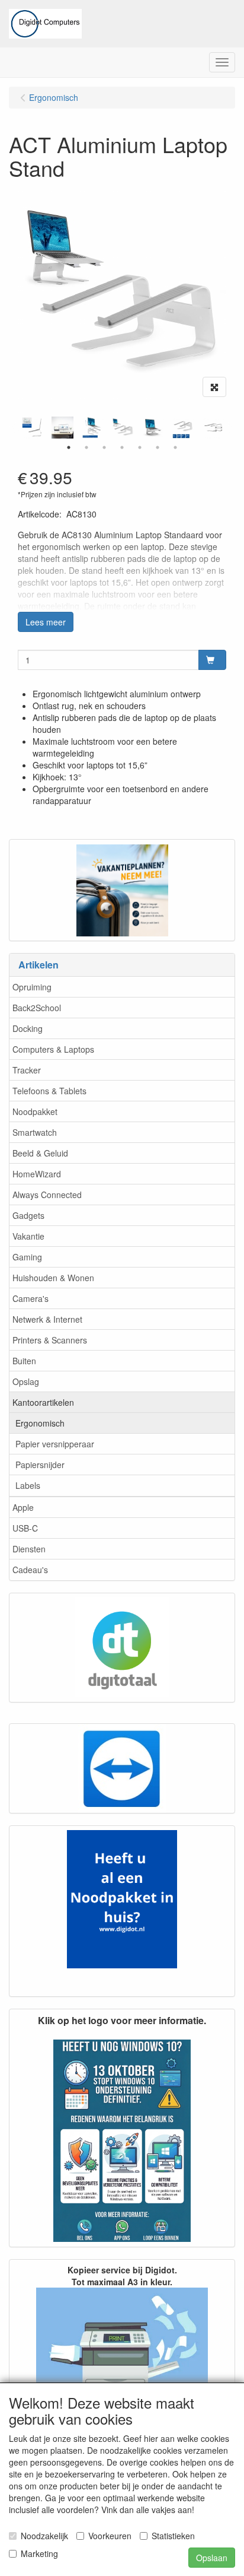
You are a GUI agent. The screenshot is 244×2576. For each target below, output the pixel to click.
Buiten (24, 1361)
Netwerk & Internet (47, 1319)
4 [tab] (122, 447)
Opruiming (32, 987)
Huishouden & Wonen (53, 1278)
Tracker (27, 1070)
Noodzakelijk (44, 2536)
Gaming (27, 1257)
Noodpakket (35, 1111)
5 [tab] (140, 447)
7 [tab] (175, 447)
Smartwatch (35, 1132)
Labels (28, 1485)
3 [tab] (104, 447)
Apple (23, 1507)
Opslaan (212, 2558)
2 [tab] (86, 447)
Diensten (29, 1549)
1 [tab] (69, 447)
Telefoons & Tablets (49, 1091)
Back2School (37, 1008)
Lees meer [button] (46, 622)
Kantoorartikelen (43, 1402)
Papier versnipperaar (55, 1444)
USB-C (25, 1528)
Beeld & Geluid (40, 1153)
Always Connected (47, 1195)
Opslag (26, 1381)
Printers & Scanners (50, 1340)
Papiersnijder (40, 1465)
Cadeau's (30, 1570)
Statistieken (173, 2536)
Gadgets (28, 1215)
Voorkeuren (110, 2536)
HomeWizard (37, 1174)
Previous (15, 428)
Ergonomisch (40, 1423)
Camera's (30, 1298)
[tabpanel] (123, 428)
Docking (28, 1028)
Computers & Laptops (53, 1049)
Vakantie (28, 1236)
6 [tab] (158, 447)
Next (229, 428)
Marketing (39, 2553)
